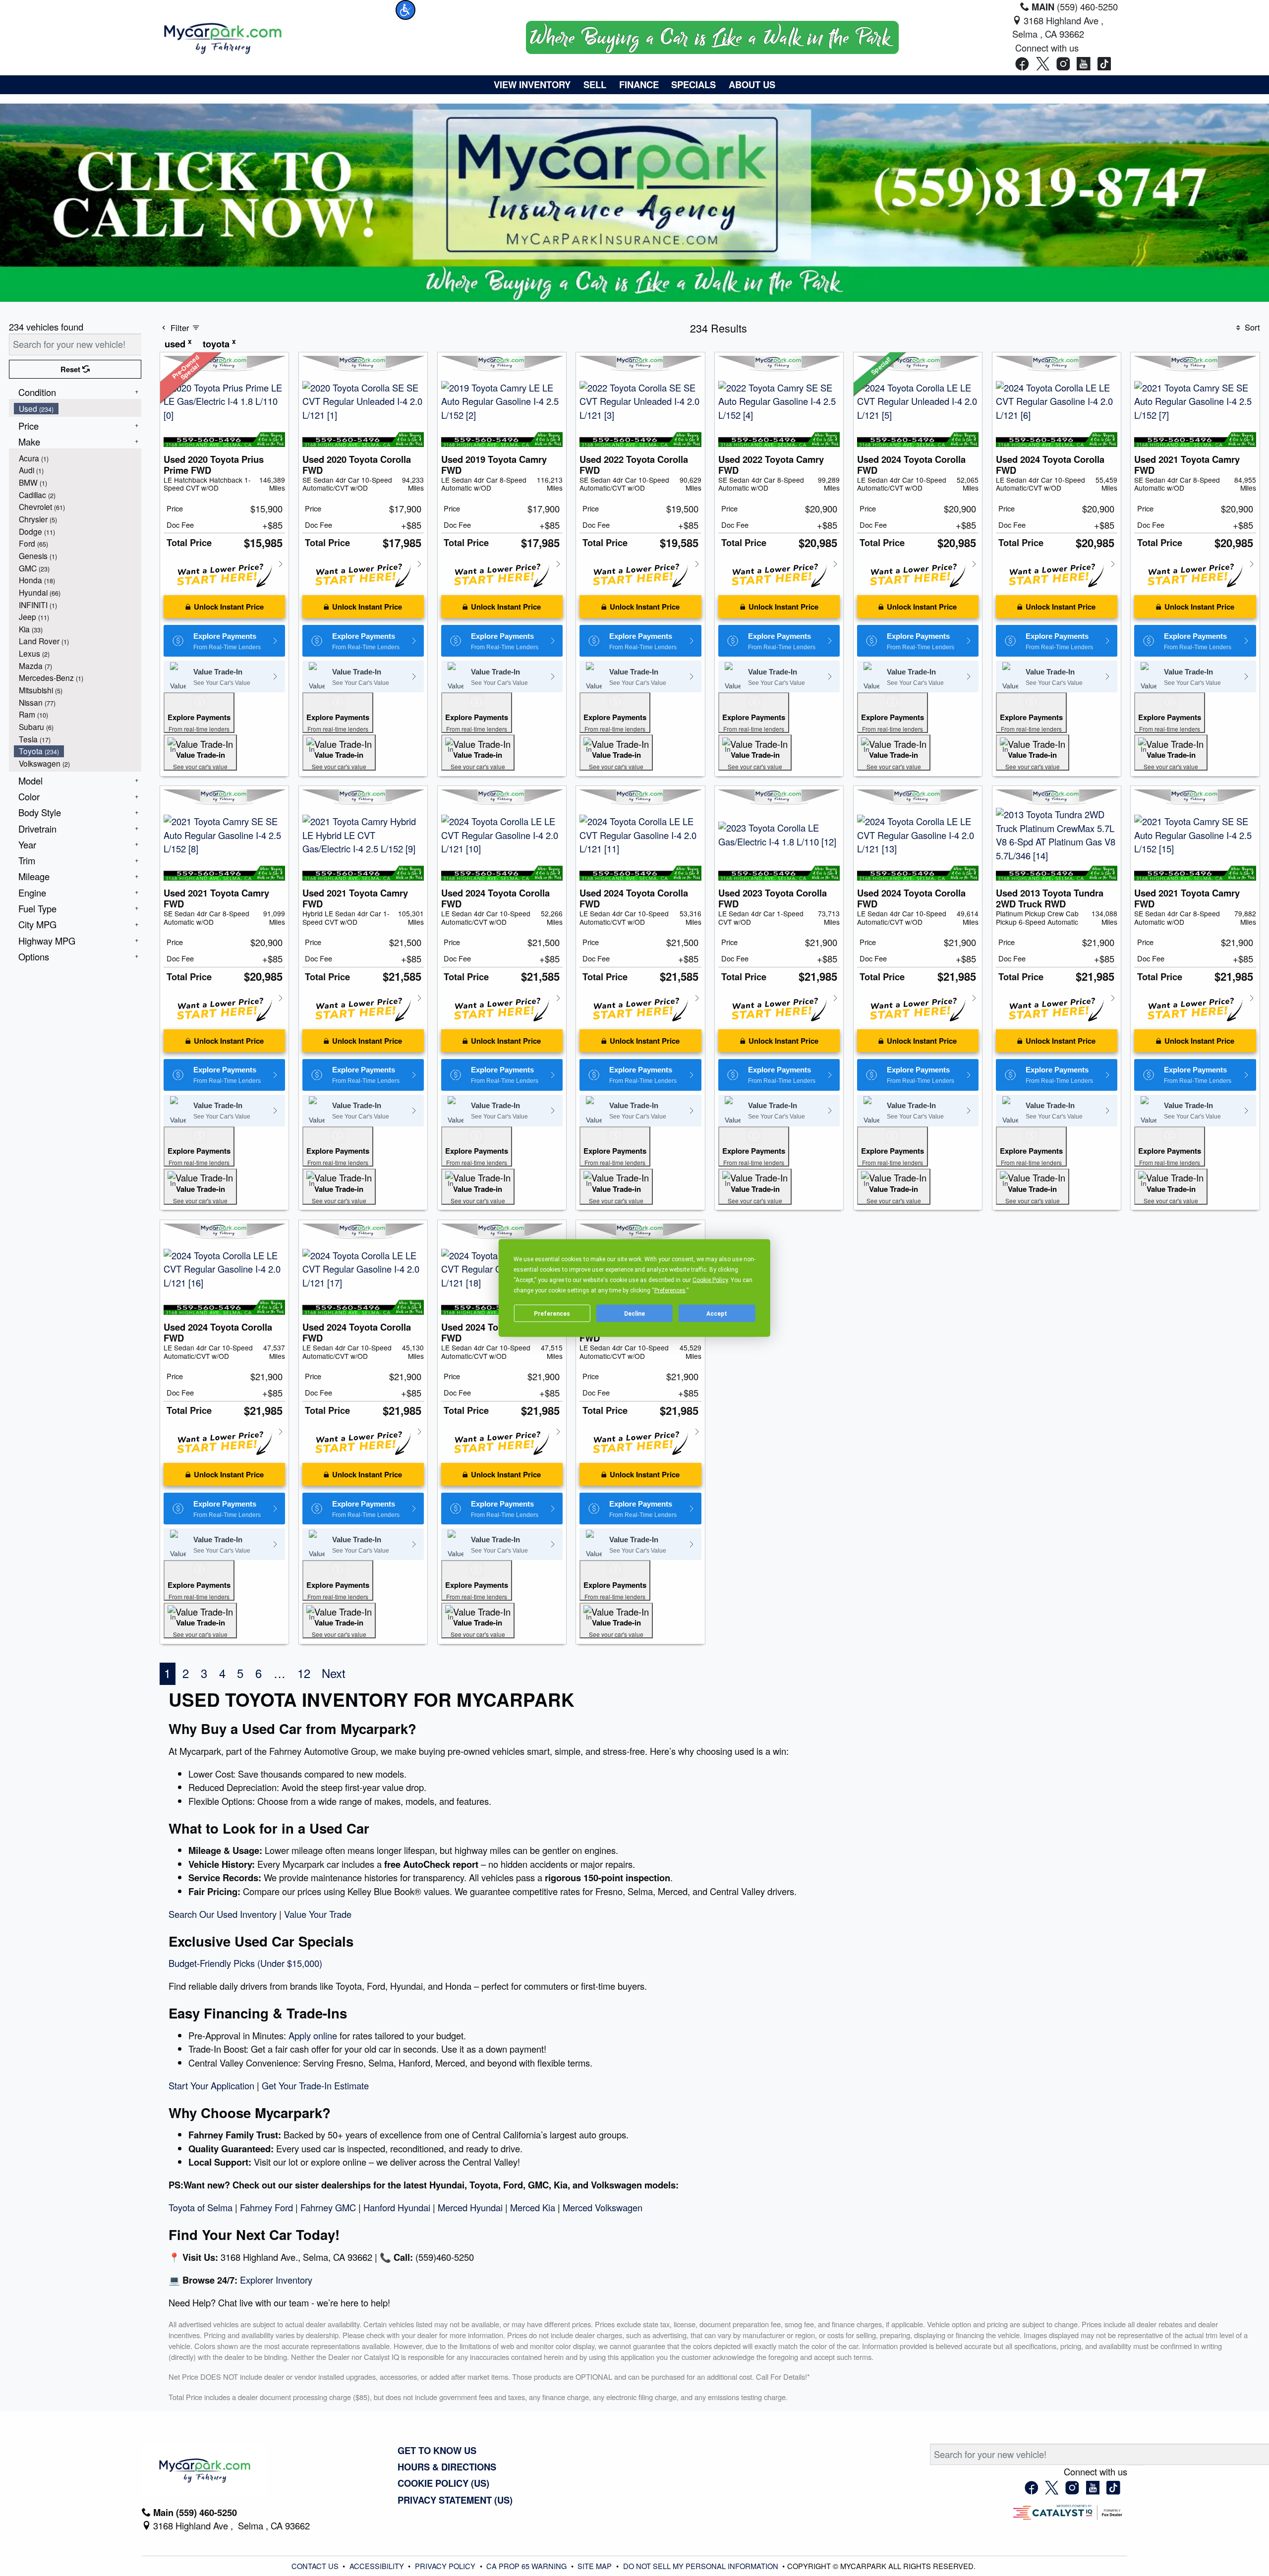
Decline (634, 1313)
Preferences (552, 1313)
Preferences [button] (670, 1290)
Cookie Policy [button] (710, 1280)
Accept (717, 1313)
